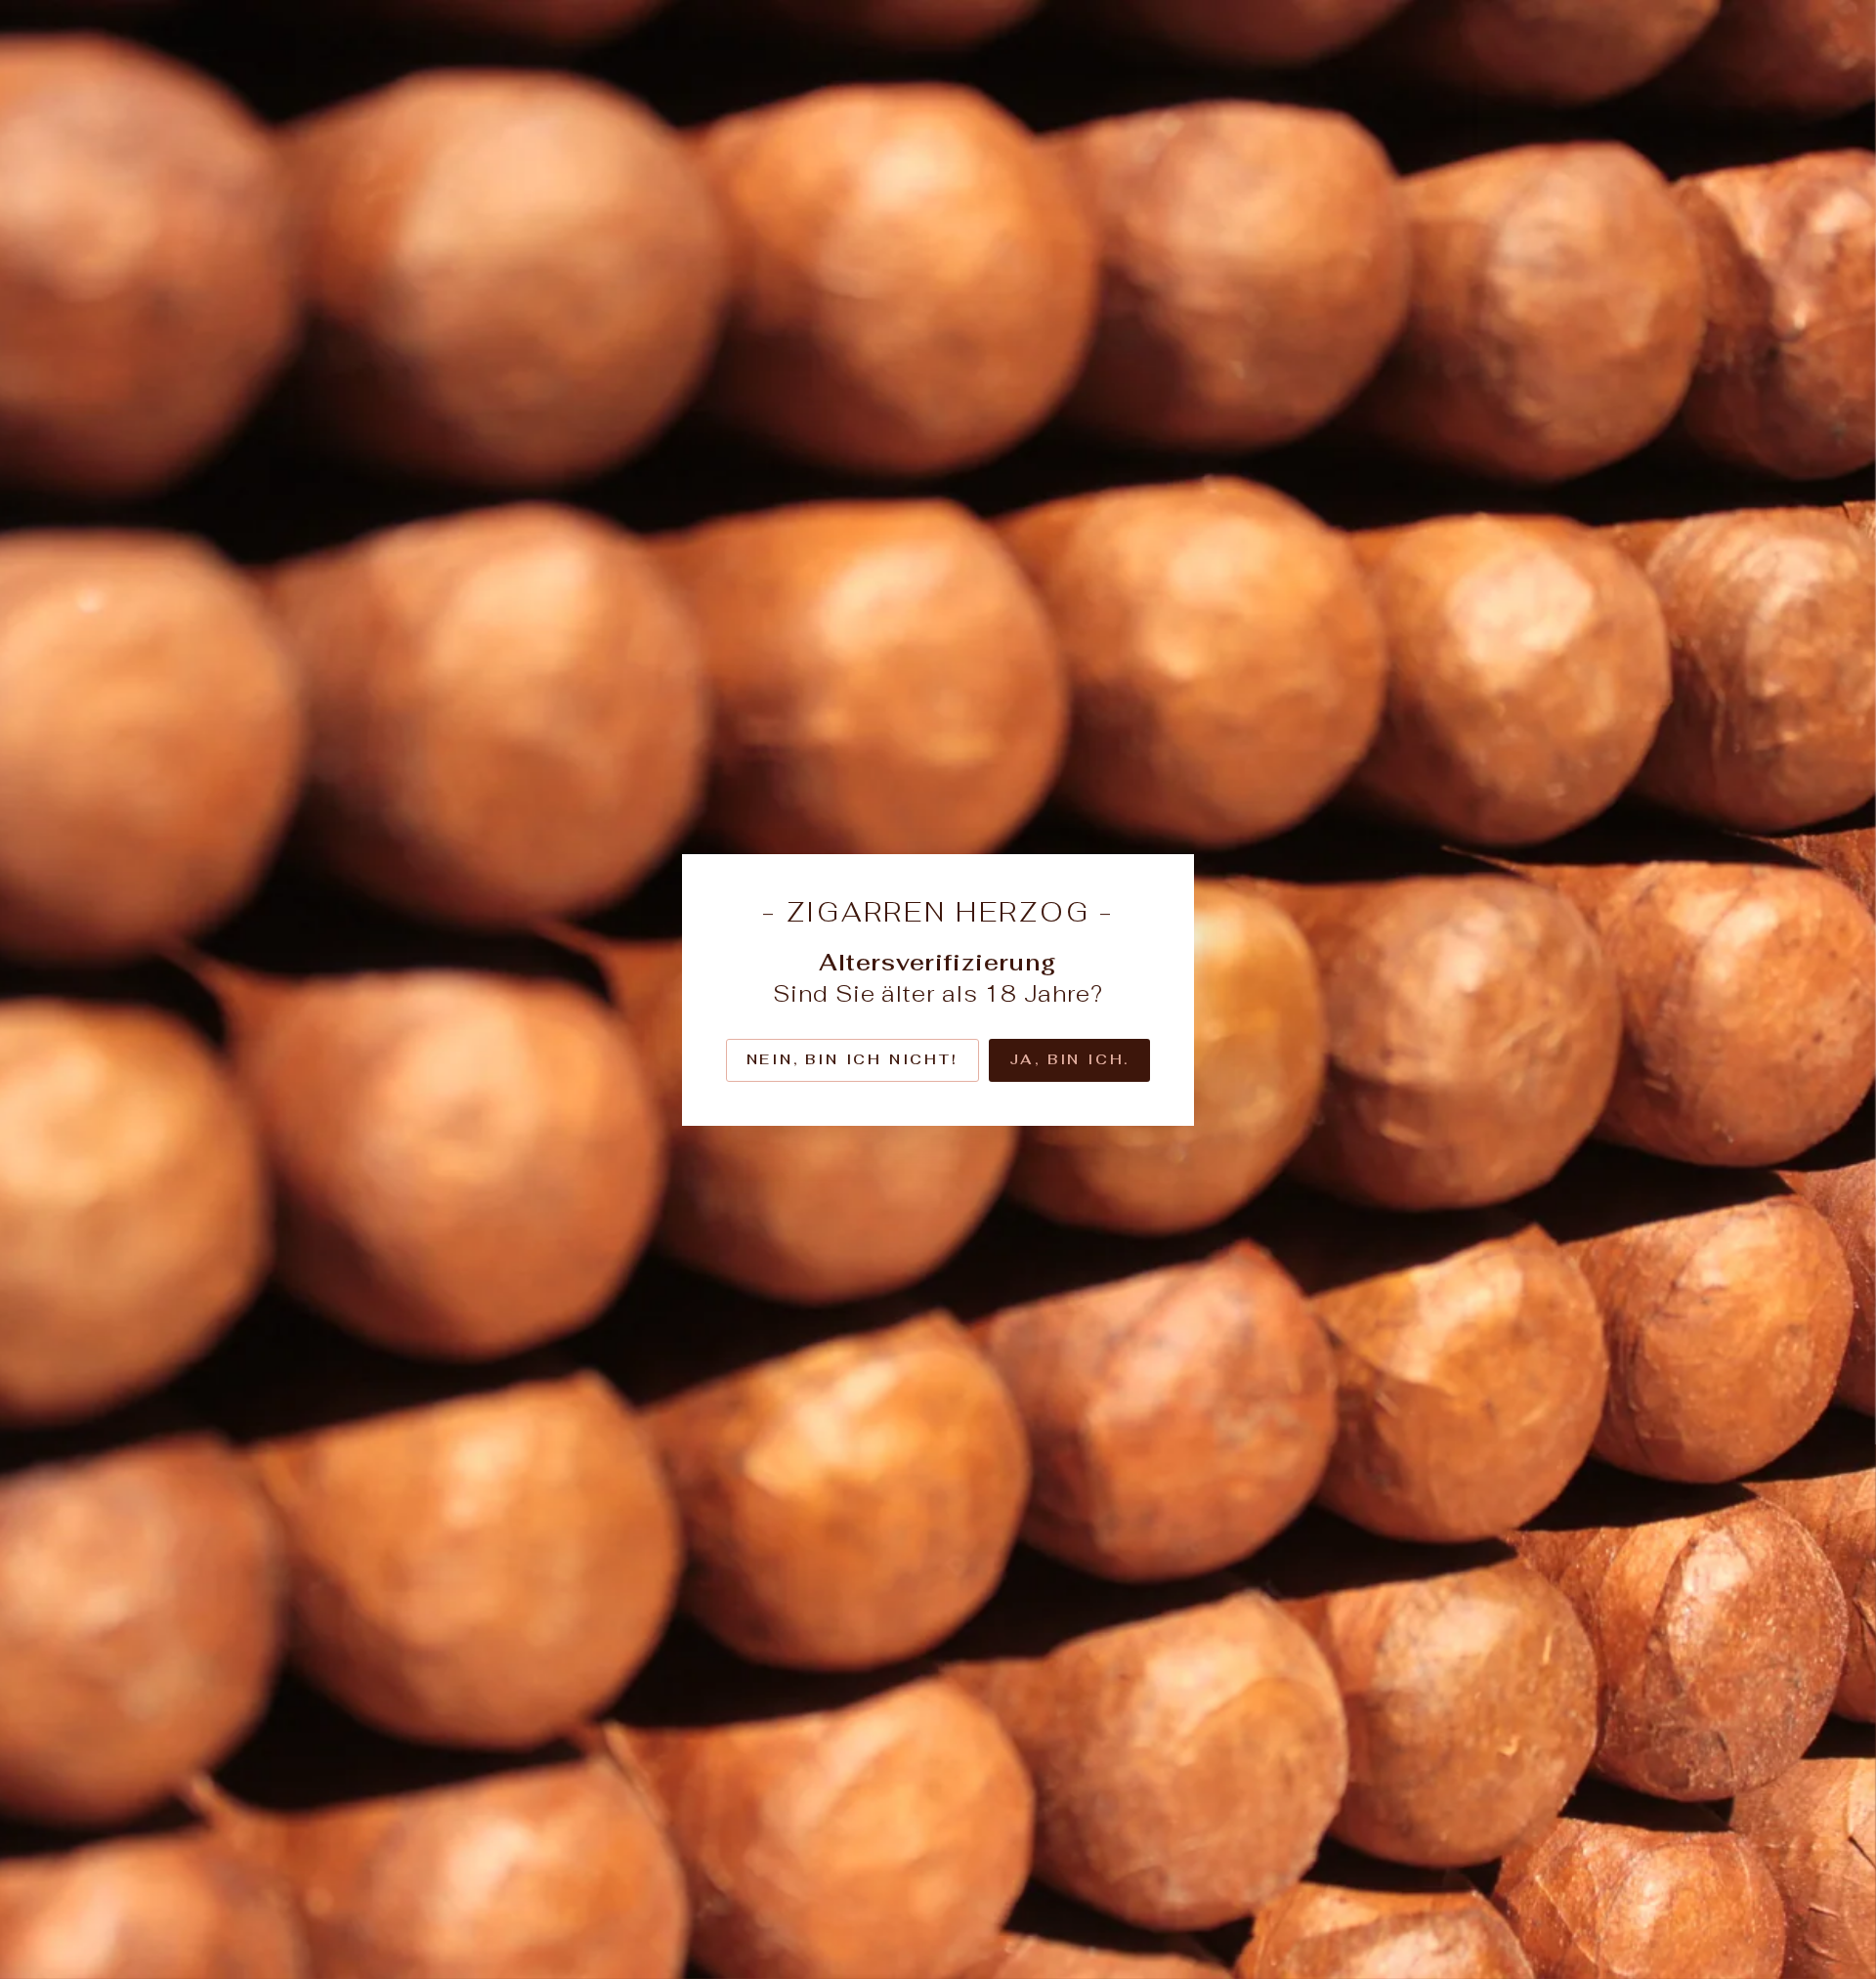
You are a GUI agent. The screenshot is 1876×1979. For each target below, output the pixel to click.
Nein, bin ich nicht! (853, 1059)
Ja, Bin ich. (1070, 1059)
